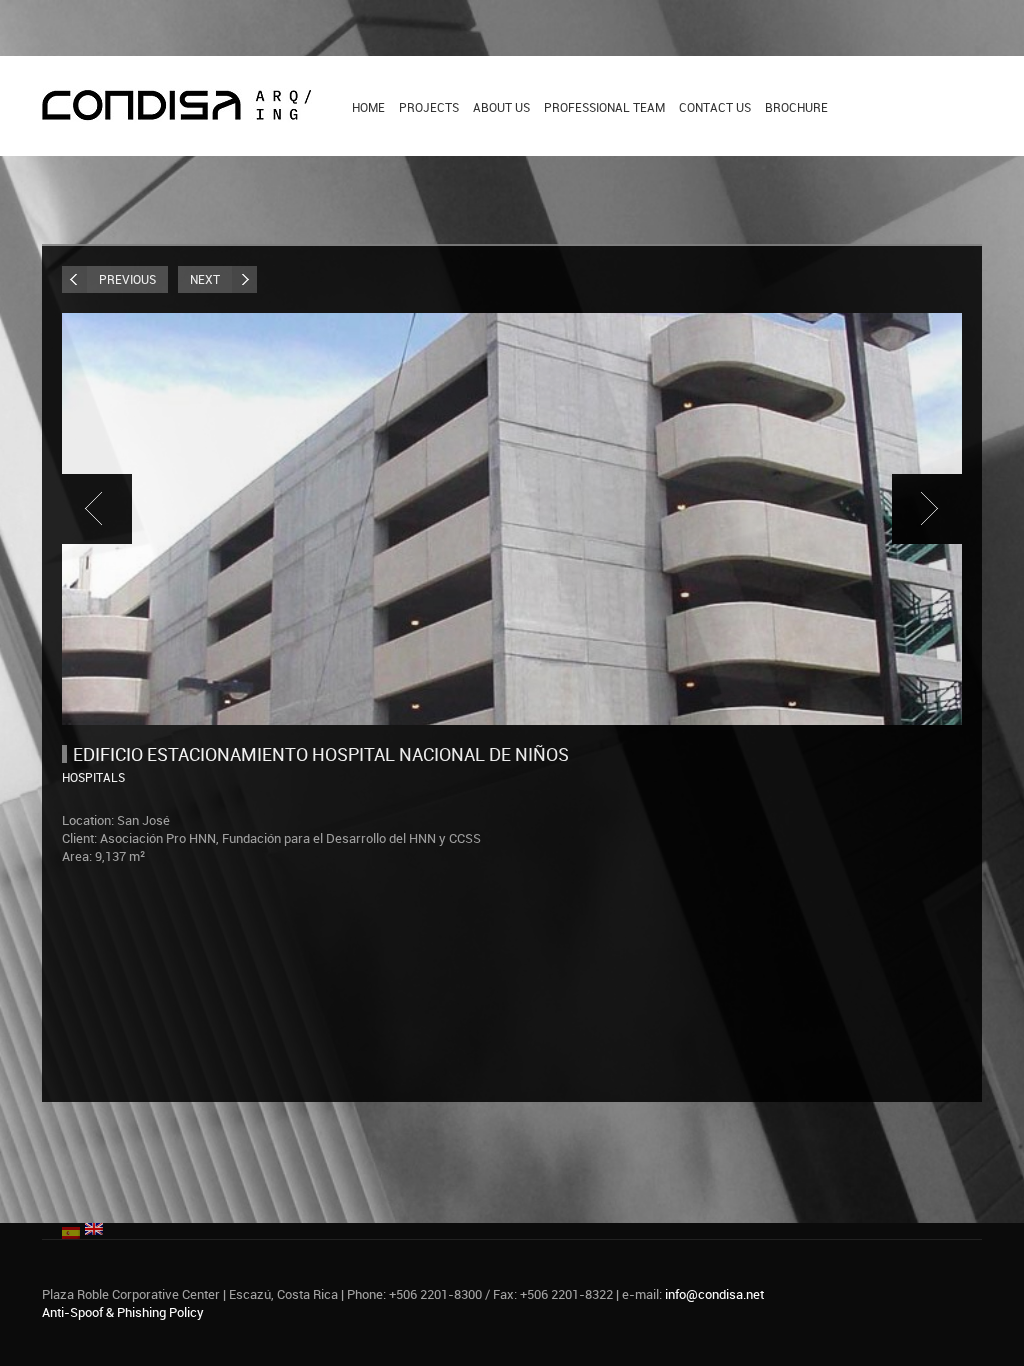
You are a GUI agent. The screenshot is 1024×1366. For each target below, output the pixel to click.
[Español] (71, 1231)
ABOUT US (501, 107)
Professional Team (604, 107)
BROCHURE (796, 107)
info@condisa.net (714, 1294)
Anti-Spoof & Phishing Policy (123, 1312)
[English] (94, 1227)
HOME (368, 107)
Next (205, 279)
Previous (127, 279)
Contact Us (715, 107)
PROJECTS (429, 107)
